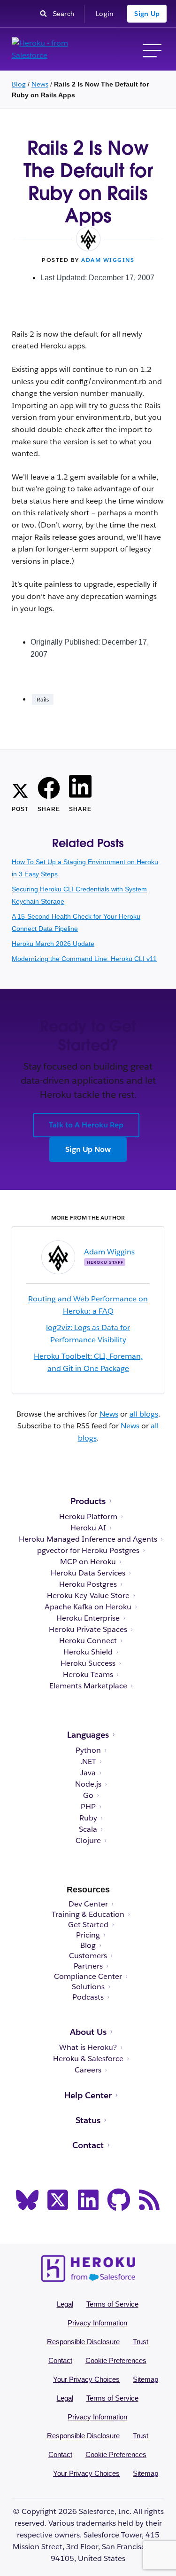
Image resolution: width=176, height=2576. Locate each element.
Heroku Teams (88, 1675)
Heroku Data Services (88, 1573)
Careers (88, 2070)
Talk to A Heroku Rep (86, 1125)
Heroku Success (88, 1663)
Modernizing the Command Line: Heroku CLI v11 (84, 959)
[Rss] (149, 2200)
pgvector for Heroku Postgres (88, 1551)
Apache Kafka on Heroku (88, 1607)
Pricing (88, 1935)
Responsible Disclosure (83, 2342)
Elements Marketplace (88, 1686)
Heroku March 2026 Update (53, 944)
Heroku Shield (88, 1652)
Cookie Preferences (116, 2360)
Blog (19, 84)
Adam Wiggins (108, 260)
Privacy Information (97, 2323)
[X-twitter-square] (58, 2200)
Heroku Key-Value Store (88, 1596)
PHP (88, 1807)
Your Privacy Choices (86, 2379)
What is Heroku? (88, 2048)
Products (88, 1501)
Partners (88, 1966)
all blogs (144, 1414)
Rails (43, 699)
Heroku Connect (88, 1641)
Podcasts (88, 1997)
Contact (88, 2145)
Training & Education (88, 1914)
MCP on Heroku (88, 1562)
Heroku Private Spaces (88, 1630)
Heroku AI (88, 1528)
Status (88, 2120)
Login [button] (105, 14)
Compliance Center (88, 1977)
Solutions (88, 1987)
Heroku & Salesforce (88, 2059)
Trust (141, 2342)
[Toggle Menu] (152, 49)
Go (88, 1796)
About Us (88, 2032)
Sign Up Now (88, 1149)
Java (88, 1773)
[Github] (119, 2200)
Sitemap (145, 2379)
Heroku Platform (88, 1517)
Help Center (88, 2095)
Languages (88, 1735)
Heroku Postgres (88, 1584)
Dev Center (88, 1904)
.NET (88, 1762)
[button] (20, 789)
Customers (88, 1956)
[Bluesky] (27, 2200)
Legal (65, 2304)
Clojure (88, 1841)
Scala (88, 1829)
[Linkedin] (88, 2200)
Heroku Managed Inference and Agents (88, 1539)
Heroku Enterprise (88, 1618)
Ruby (88, 1818)
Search (66, 13)
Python (88, 1750)
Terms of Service (112, 2304)
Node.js (88, 1784)
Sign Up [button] (147, 14)
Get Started (88, 1925)
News (40, 84)
